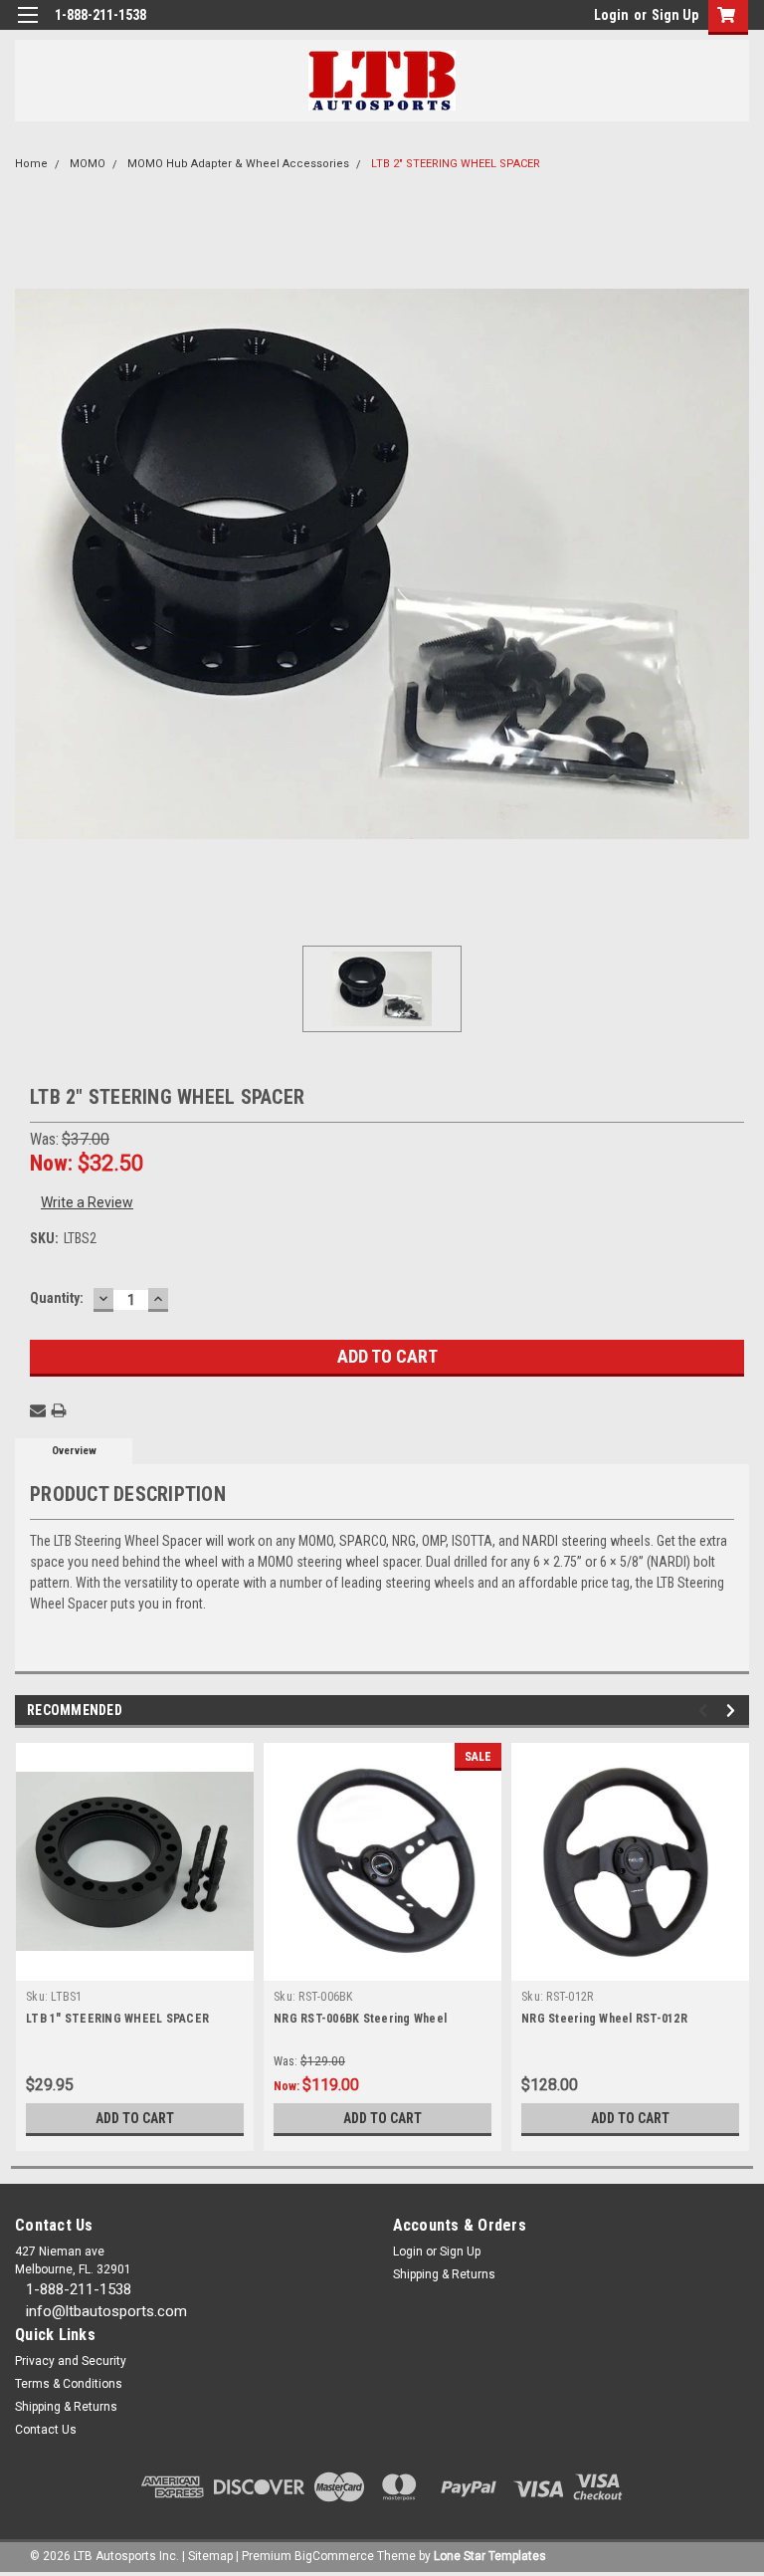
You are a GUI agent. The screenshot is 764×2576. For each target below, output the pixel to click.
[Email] (38, 1410)
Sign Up (675, 15)
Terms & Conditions (69, 2384)
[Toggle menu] (27, 27)
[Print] (59, 1410)
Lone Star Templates (490, 2556)
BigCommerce (334, 2556)
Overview (74, 1451)
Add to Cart (135, 2118)
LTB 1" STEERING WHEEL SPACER (117, 2019)
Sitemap (210, 2556)
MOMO (88, 164)
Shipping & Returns (444, 2274)
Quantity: (57, 1298)
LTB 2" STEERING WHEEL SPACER (456, 164)
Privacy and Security (71, 2361)
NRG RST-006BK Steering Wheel (360, 2019)
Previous (706, 1711)
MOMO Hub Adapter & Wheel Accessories (238, 164)
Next (734, 1711)
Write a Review (87, 1202)
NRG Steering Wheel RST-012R (604, 2019)
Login (611, 15)
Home (31, 164)
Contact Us (46, 2430)
